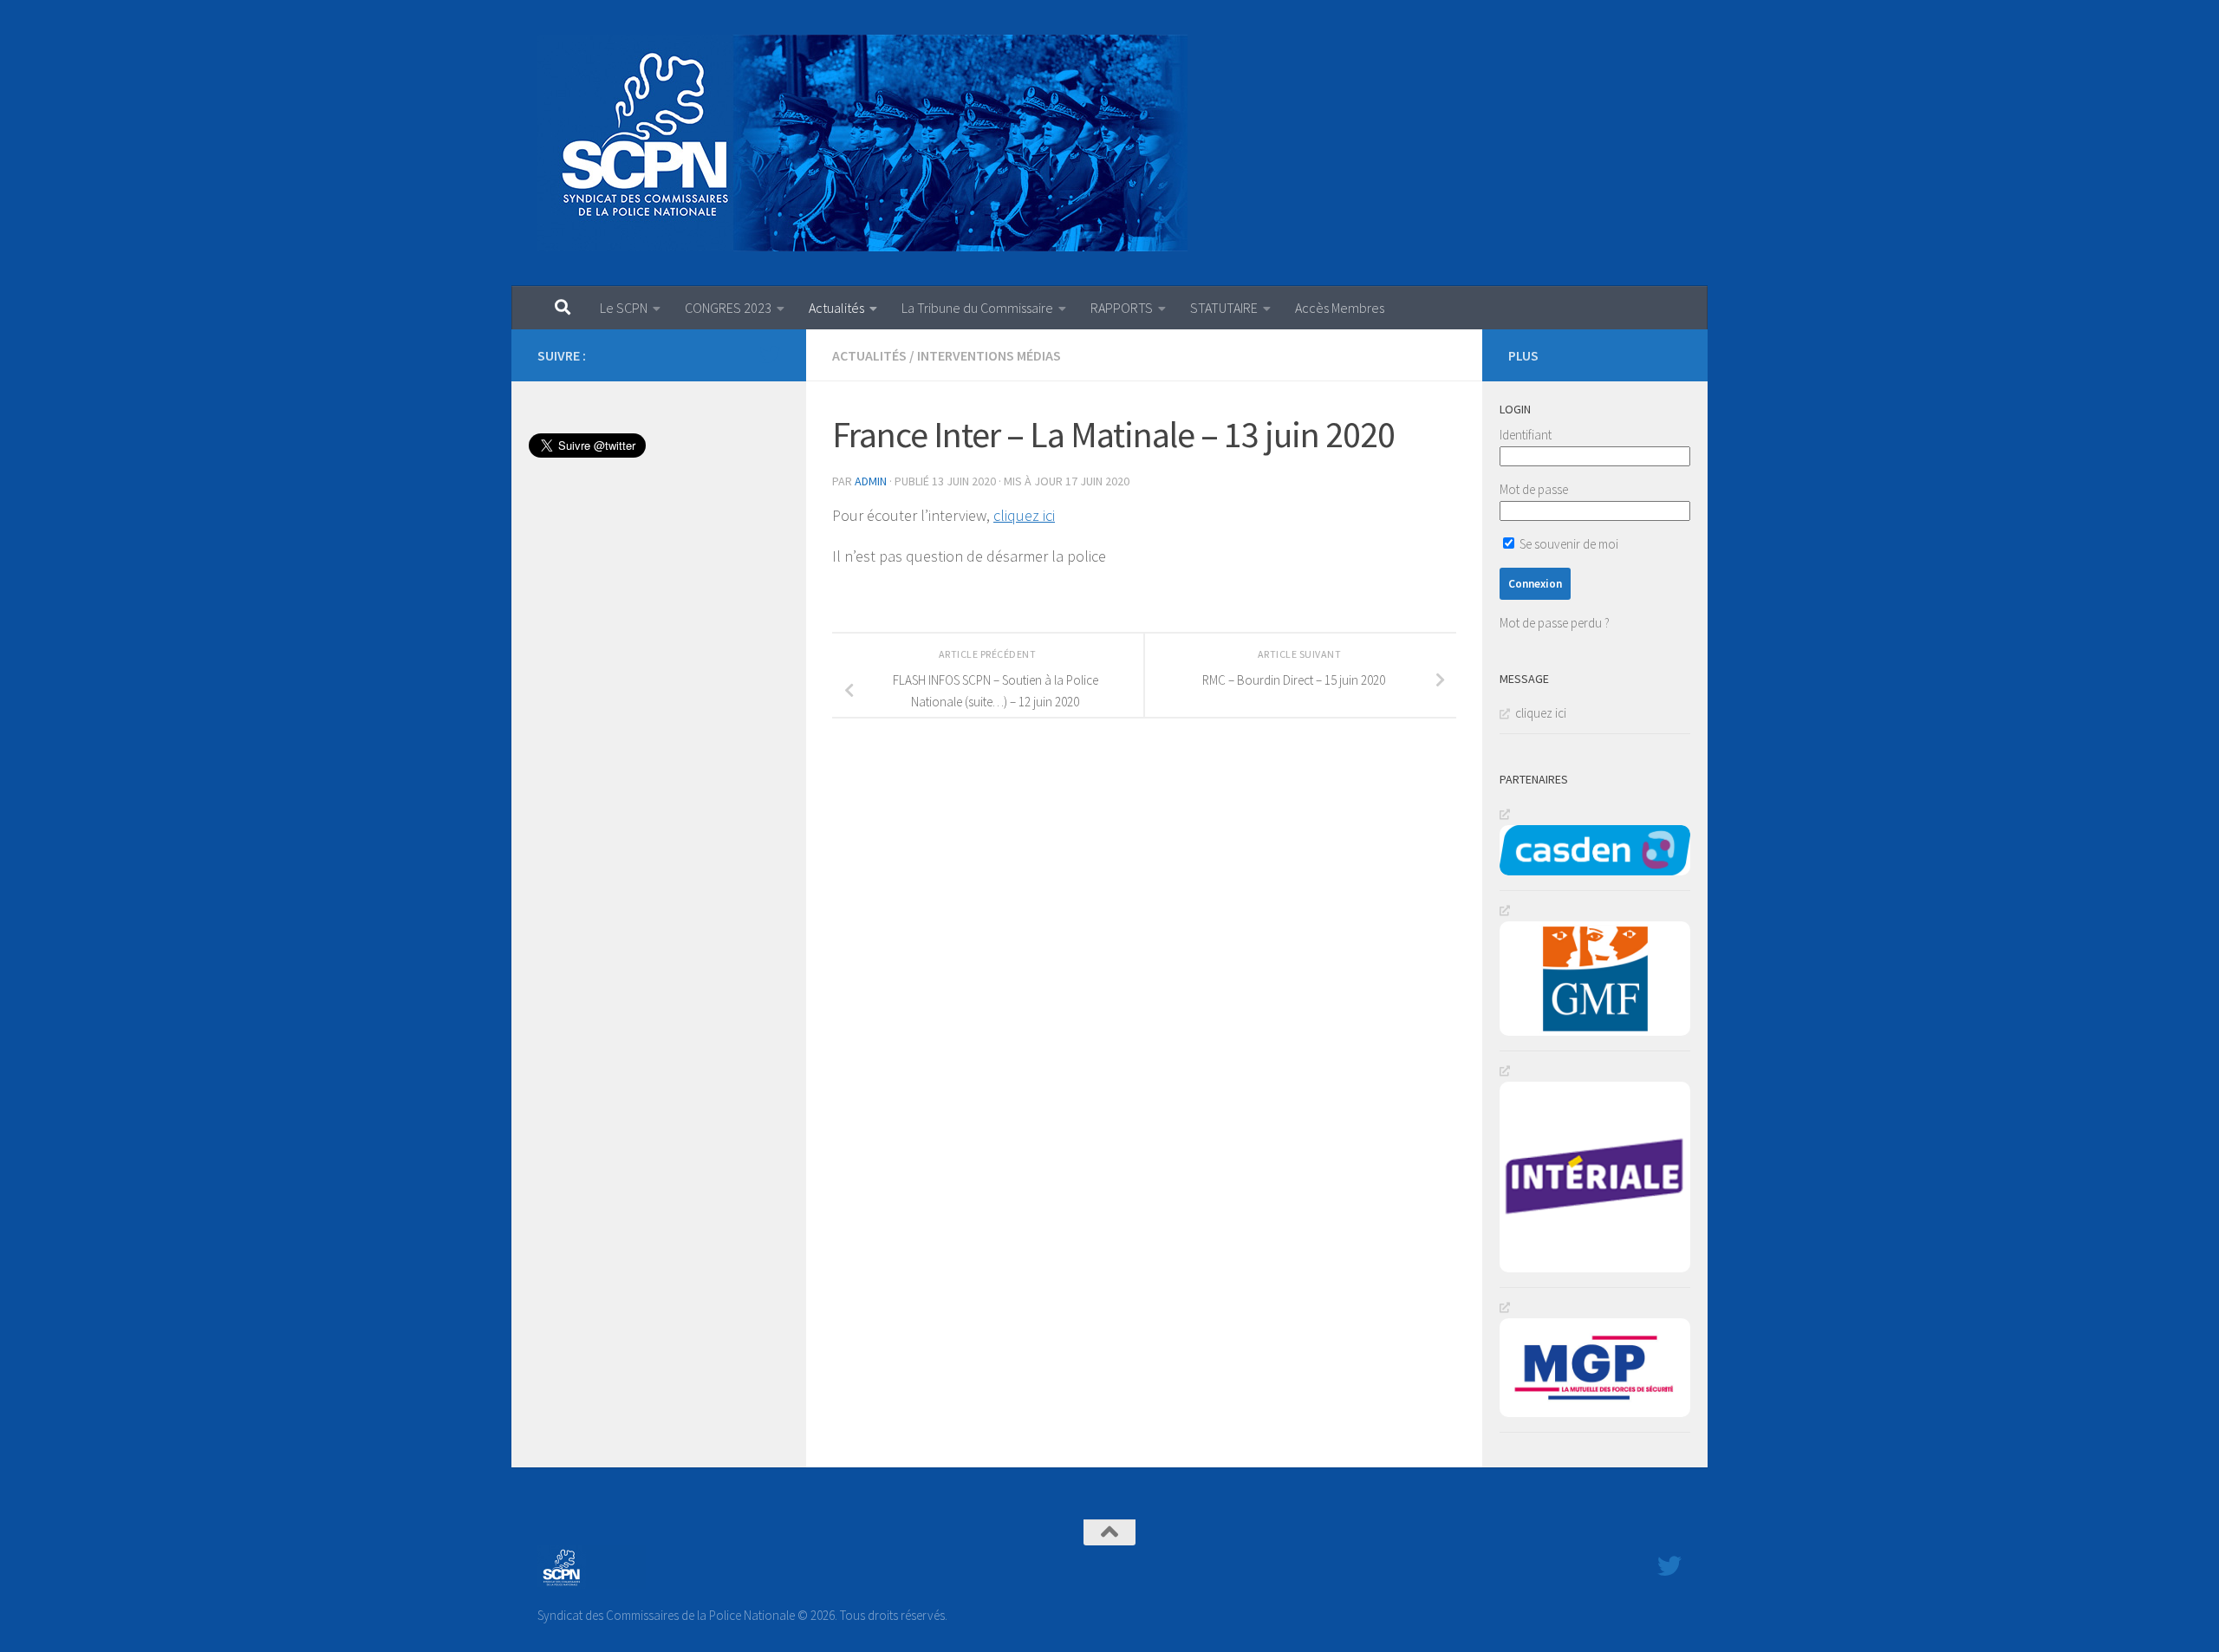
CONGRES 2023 (728, 308)
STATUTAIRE (1224, 308)
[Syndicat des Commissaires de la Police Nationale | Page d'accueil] (862, 143)
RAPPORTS (1122, 308)
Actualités (836, 308)
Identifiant (1526, 435)
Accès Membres (1340, 308)
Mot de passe (1534, 489)
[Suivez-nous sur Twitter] (770, 354)
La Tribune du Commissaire (977, 308)
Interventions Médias (989, 355)
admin (871, 481)
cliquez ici (1024, 515)
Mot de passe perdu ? (1555, 623)
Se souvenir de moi (1568, 544)
